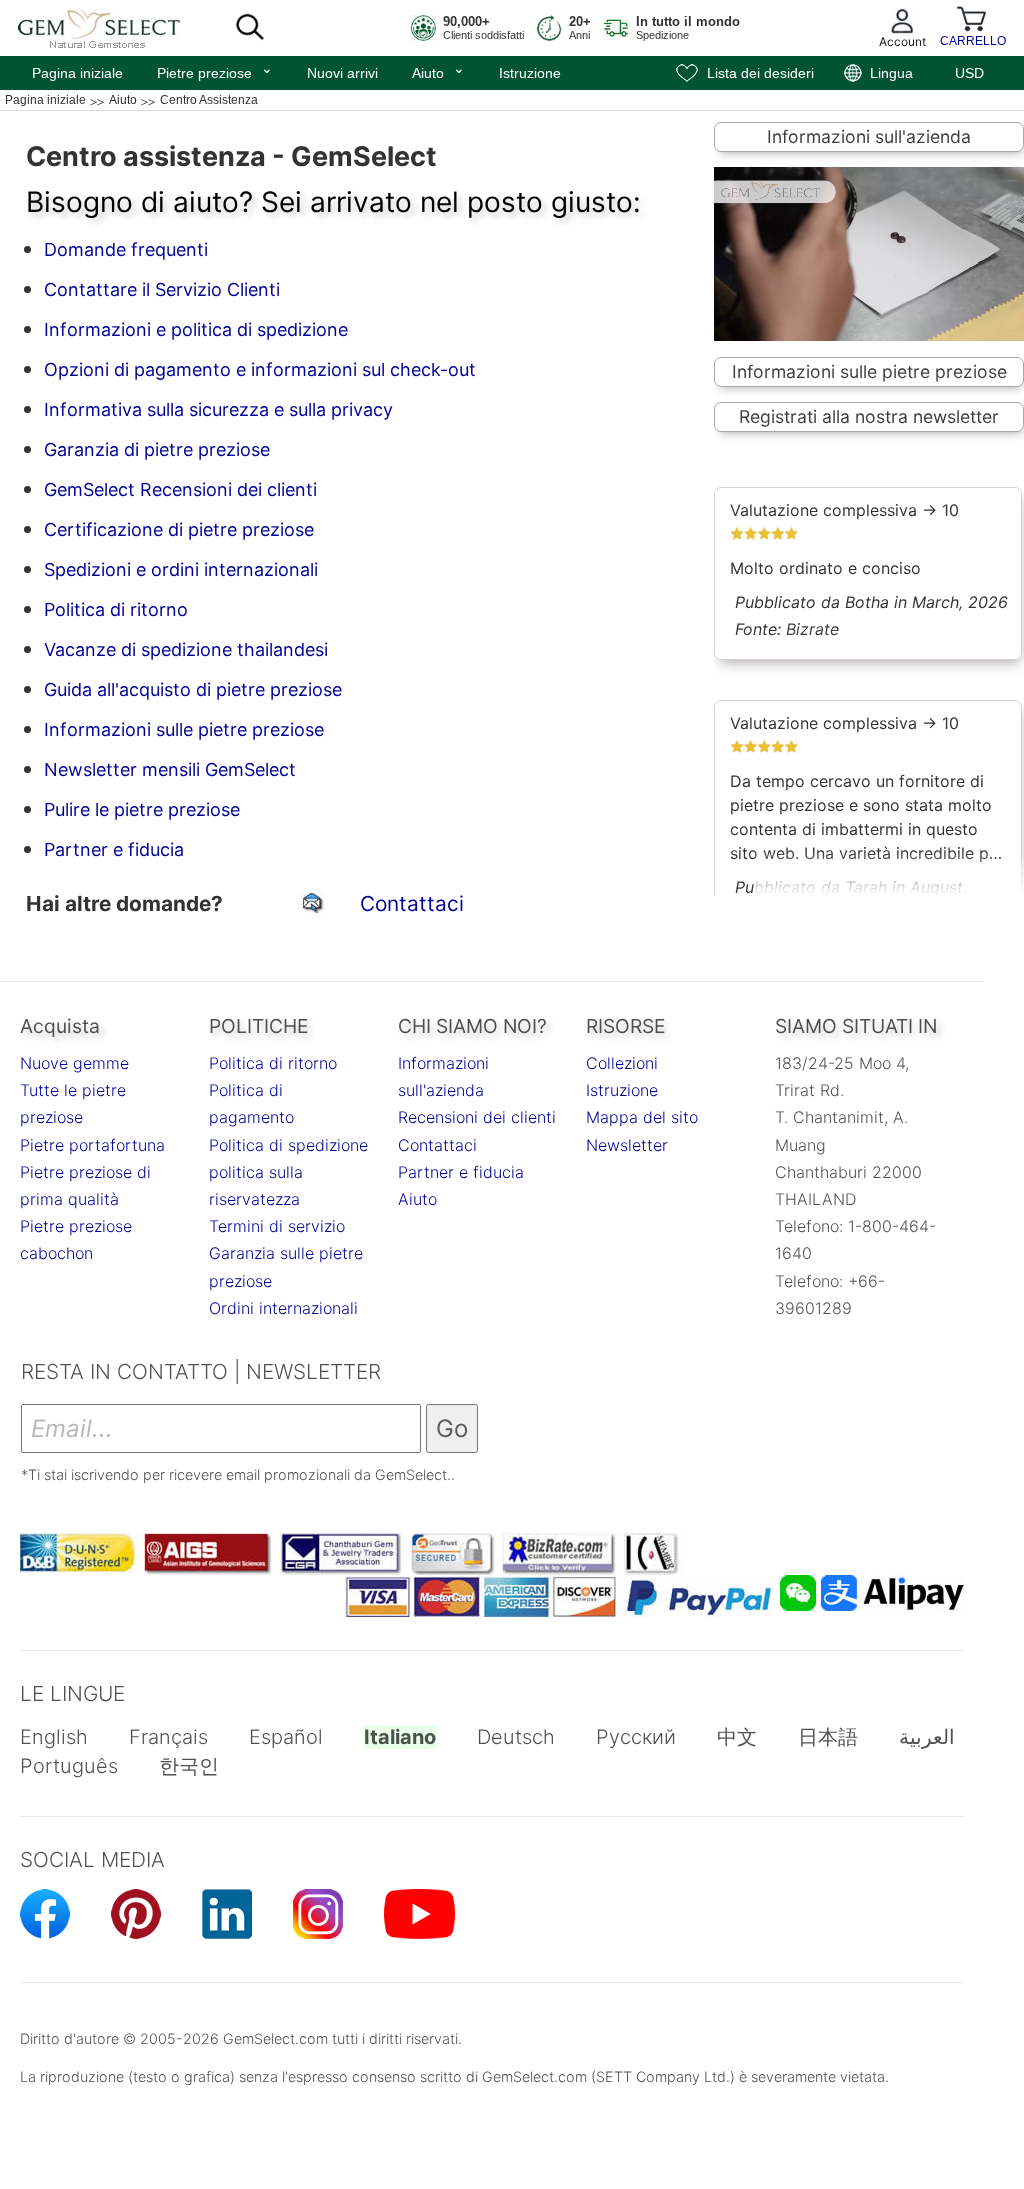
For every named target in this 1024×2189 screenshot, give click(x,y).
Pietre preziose (215, 71)
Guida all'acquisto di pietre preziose (193, 689)
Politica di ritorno (116, 609)
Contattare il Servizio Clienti (162, 289)
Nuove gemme (74, 1063)
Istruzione (530, 73)
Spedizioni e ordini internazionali (181, 569)
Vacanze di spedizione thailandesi (186, 649)
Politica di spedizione (288, 1145)
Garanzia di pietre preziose (157, 449)
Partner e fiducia (114, 849)
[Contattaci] (315, 905)
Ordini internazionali (283, 1308)
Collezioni (622, 1063)
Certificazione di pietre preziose (179, 529)
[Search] (250, 28)
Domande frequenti (126, 249)
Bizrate (812, 629)
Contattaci (412, 903)
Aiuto (438, 71)
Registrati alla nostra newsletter (869, 416)
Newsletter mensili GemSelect (170, 769)
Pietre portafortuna (92, 1145)
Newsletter (627, 1145)
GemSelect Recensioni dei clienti (180, 489)
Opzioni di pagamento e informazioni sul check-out (260, 369)
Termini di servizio (277, 1226)
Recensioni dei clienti (477, 1117)
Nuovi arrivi (342, 73)
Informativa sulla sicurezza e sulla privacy (218, 409)
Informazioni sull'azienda (869, 136)
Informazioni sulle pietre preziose (184, 729)
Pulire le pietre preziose (142, 809)
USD (969, 73)
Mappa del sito (642, 1117)
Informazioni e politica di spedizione (196, 329)
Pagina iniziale (77, 73)
